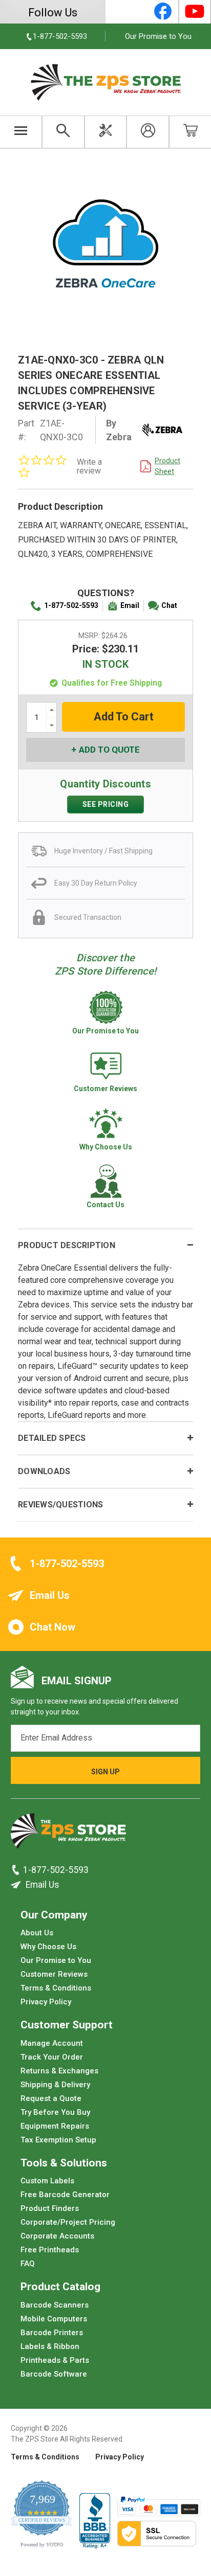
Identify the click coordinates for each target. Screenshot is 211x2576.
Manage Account (52, 2043)
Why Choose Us (48, 1947)
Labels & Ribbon (50, 2346)
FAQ (28, 2264)
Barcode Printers (52, 2332)
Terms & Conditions (56, 1988)
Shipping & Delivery (55, 2084)
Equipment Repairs (55, 2126)
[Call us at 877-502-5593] (17, 1870)
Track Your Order (52, 2057)
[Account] (148, 132)
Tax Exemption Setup (58, 2139)
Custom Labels (47, 2181)
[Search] (63, 132)
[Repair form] (106, 132)
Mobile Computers (54, 2318)
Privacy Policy (46, 2002)
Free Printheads (50, 2250)
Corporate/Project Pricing (68, 2222)
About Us (37, 1933)
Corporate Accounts (57, 2236)
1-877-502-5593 (71, 605)
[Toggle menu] (21, 132)
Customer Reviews (54, 1974)
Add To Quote (109, 750)
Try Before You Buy (55, 2112)
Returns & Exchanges (59, 2070)
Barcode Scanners (55, 2304)
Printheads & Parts (55, 2360)
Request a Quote (51, 2098)
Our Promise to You (158, 36)
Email (130, 605)
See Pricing (106, 804)
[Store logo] (68, 1834)
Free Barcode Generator (65, 2195)
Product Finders (50, 2208)
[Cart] (190, 132)
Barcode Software (54, 2374)
